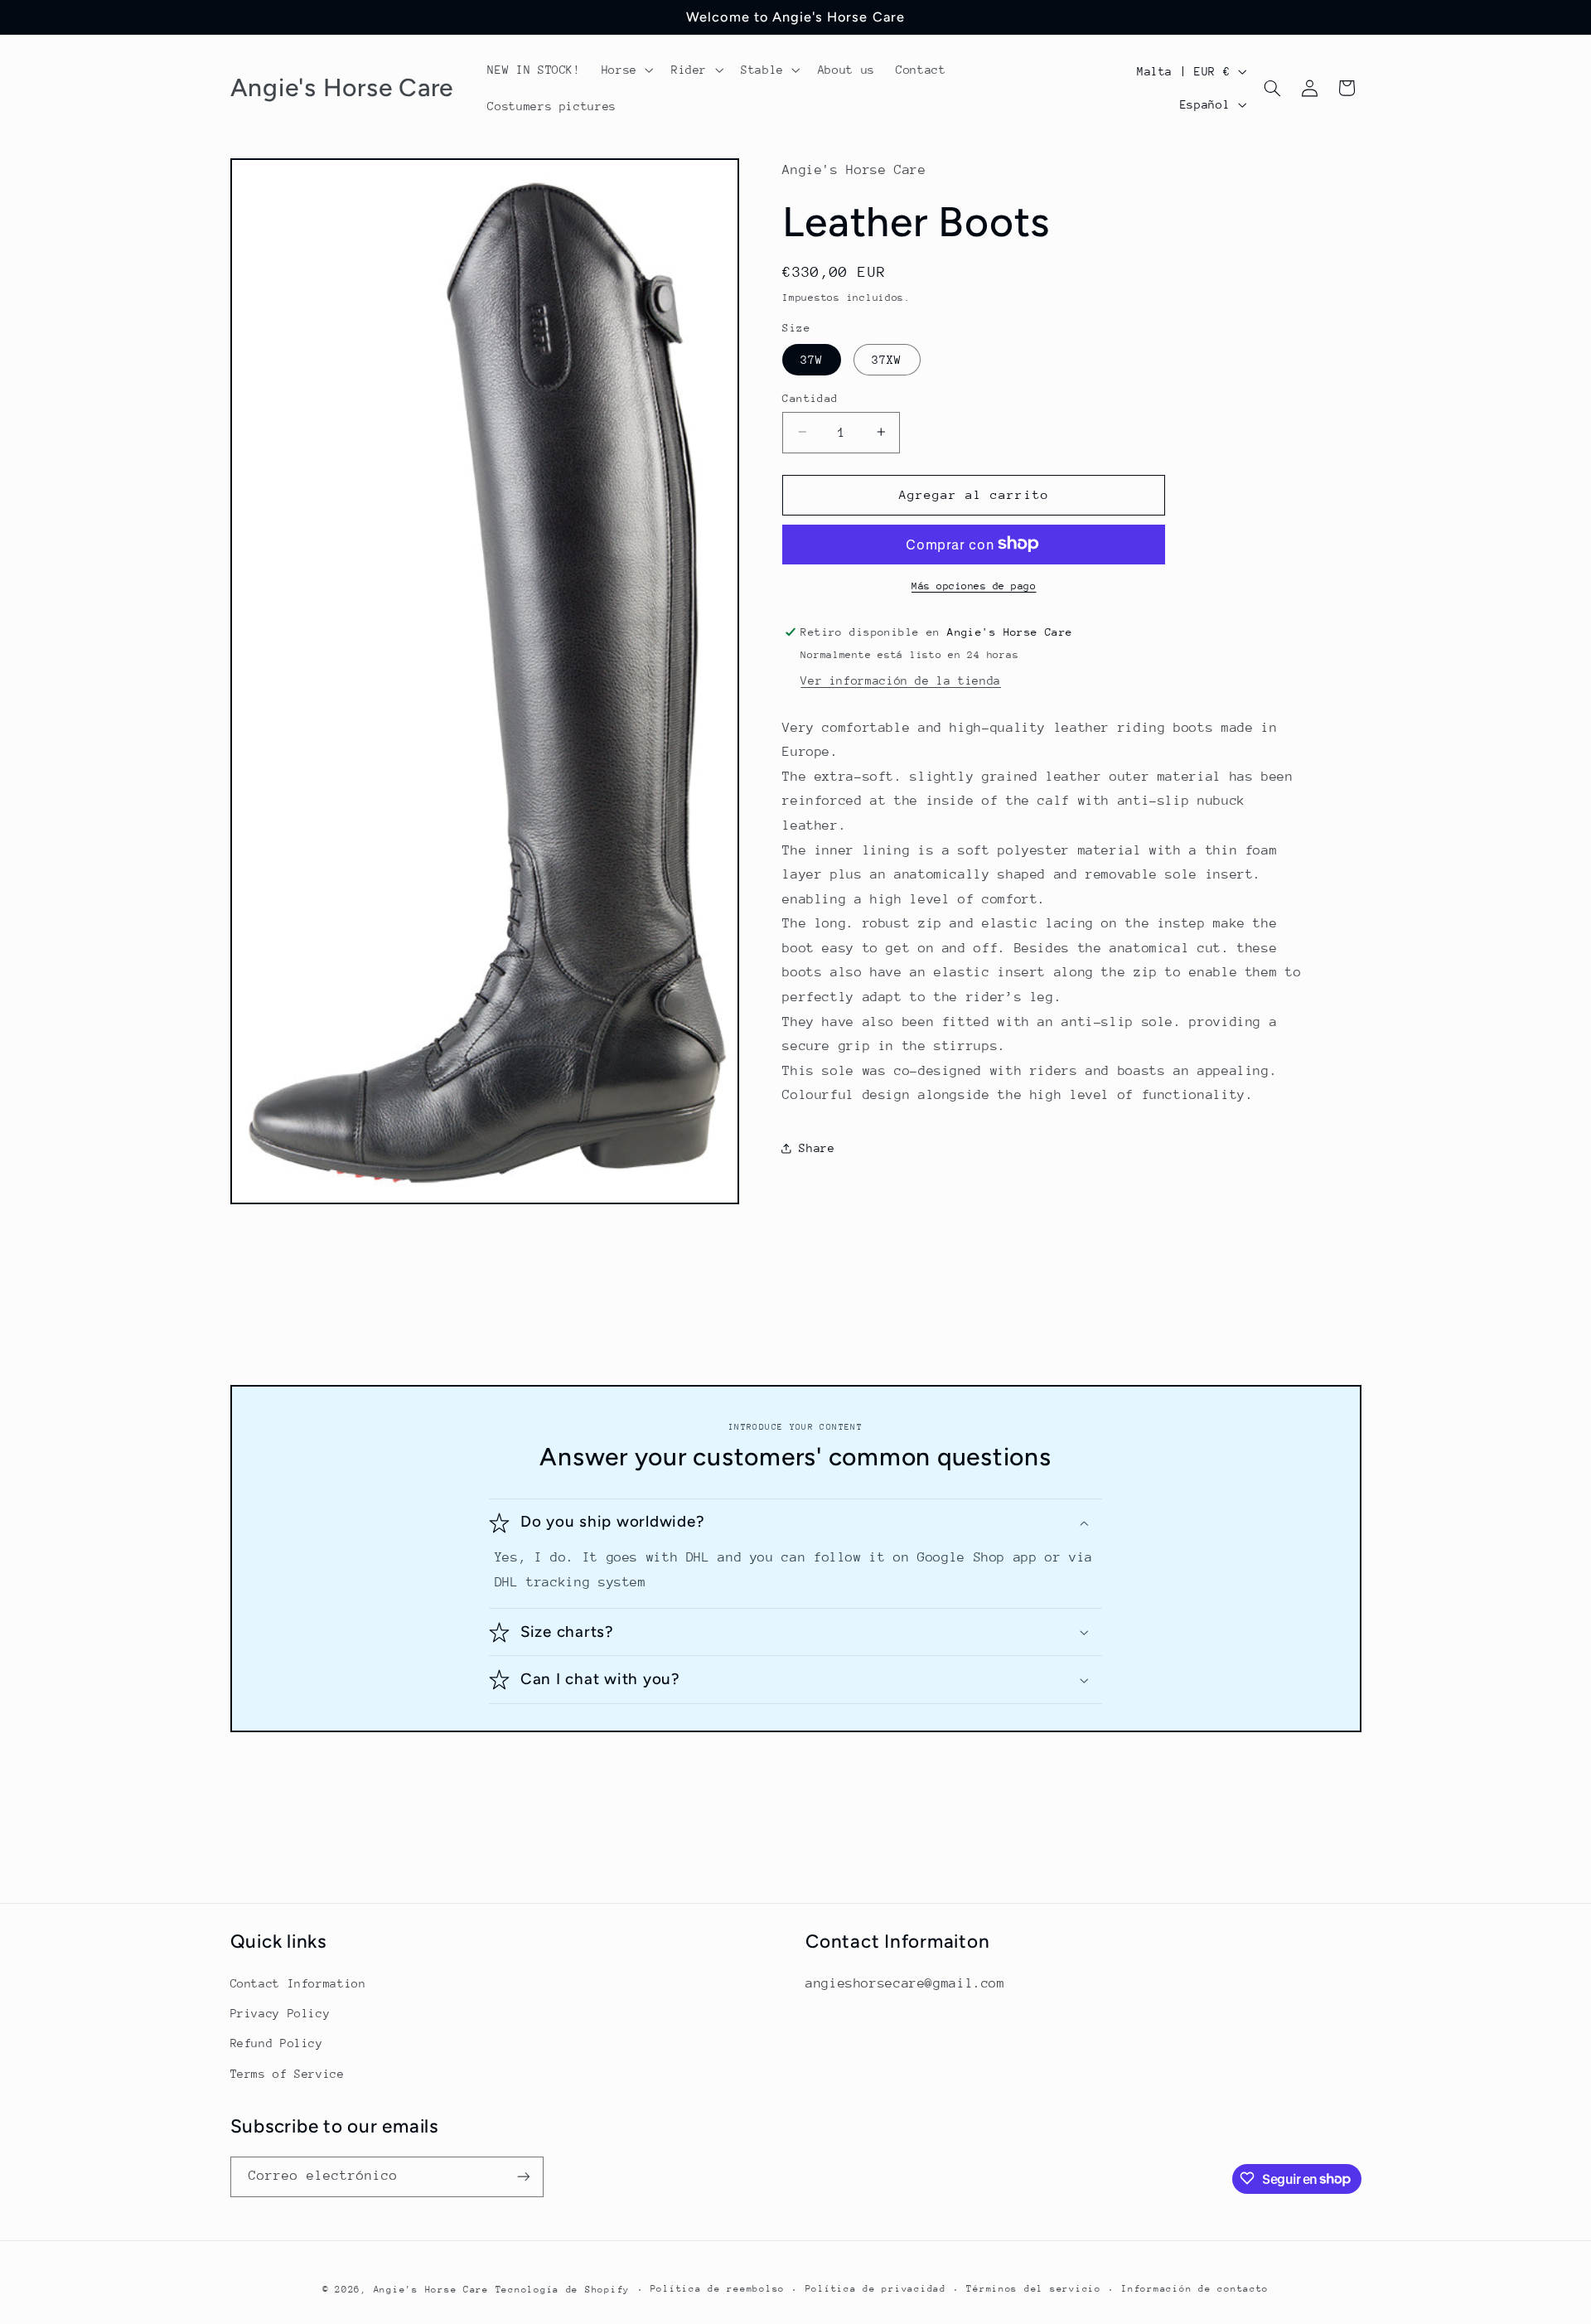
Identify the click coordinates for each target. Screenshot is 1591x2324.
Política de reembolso (718, 2289)
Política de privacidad (876, 2289)
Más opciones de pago (974, 585)
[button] (626, 70)
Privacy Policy (280, 2012)
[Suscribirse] (523, 2176)
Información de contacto (1195, 2289)
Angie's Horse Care (431, 2289)
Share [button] (817, 1148)
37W (812, 359)
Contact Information (298, 1983)
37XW (887, 359)
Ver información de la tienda (901, 680)
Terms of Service (288, 2073)
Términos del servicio (1033, 2289)
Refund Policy (277, 2043)
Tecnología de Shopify (563, 2289)
